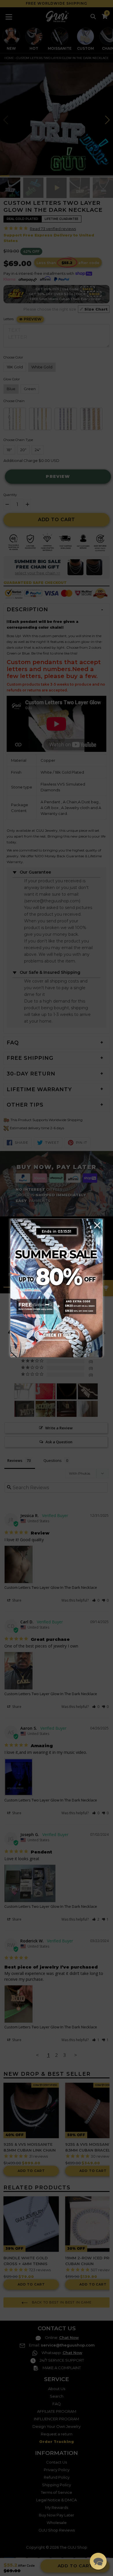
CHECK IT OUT (57, 1335)
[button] (98, 2561)
